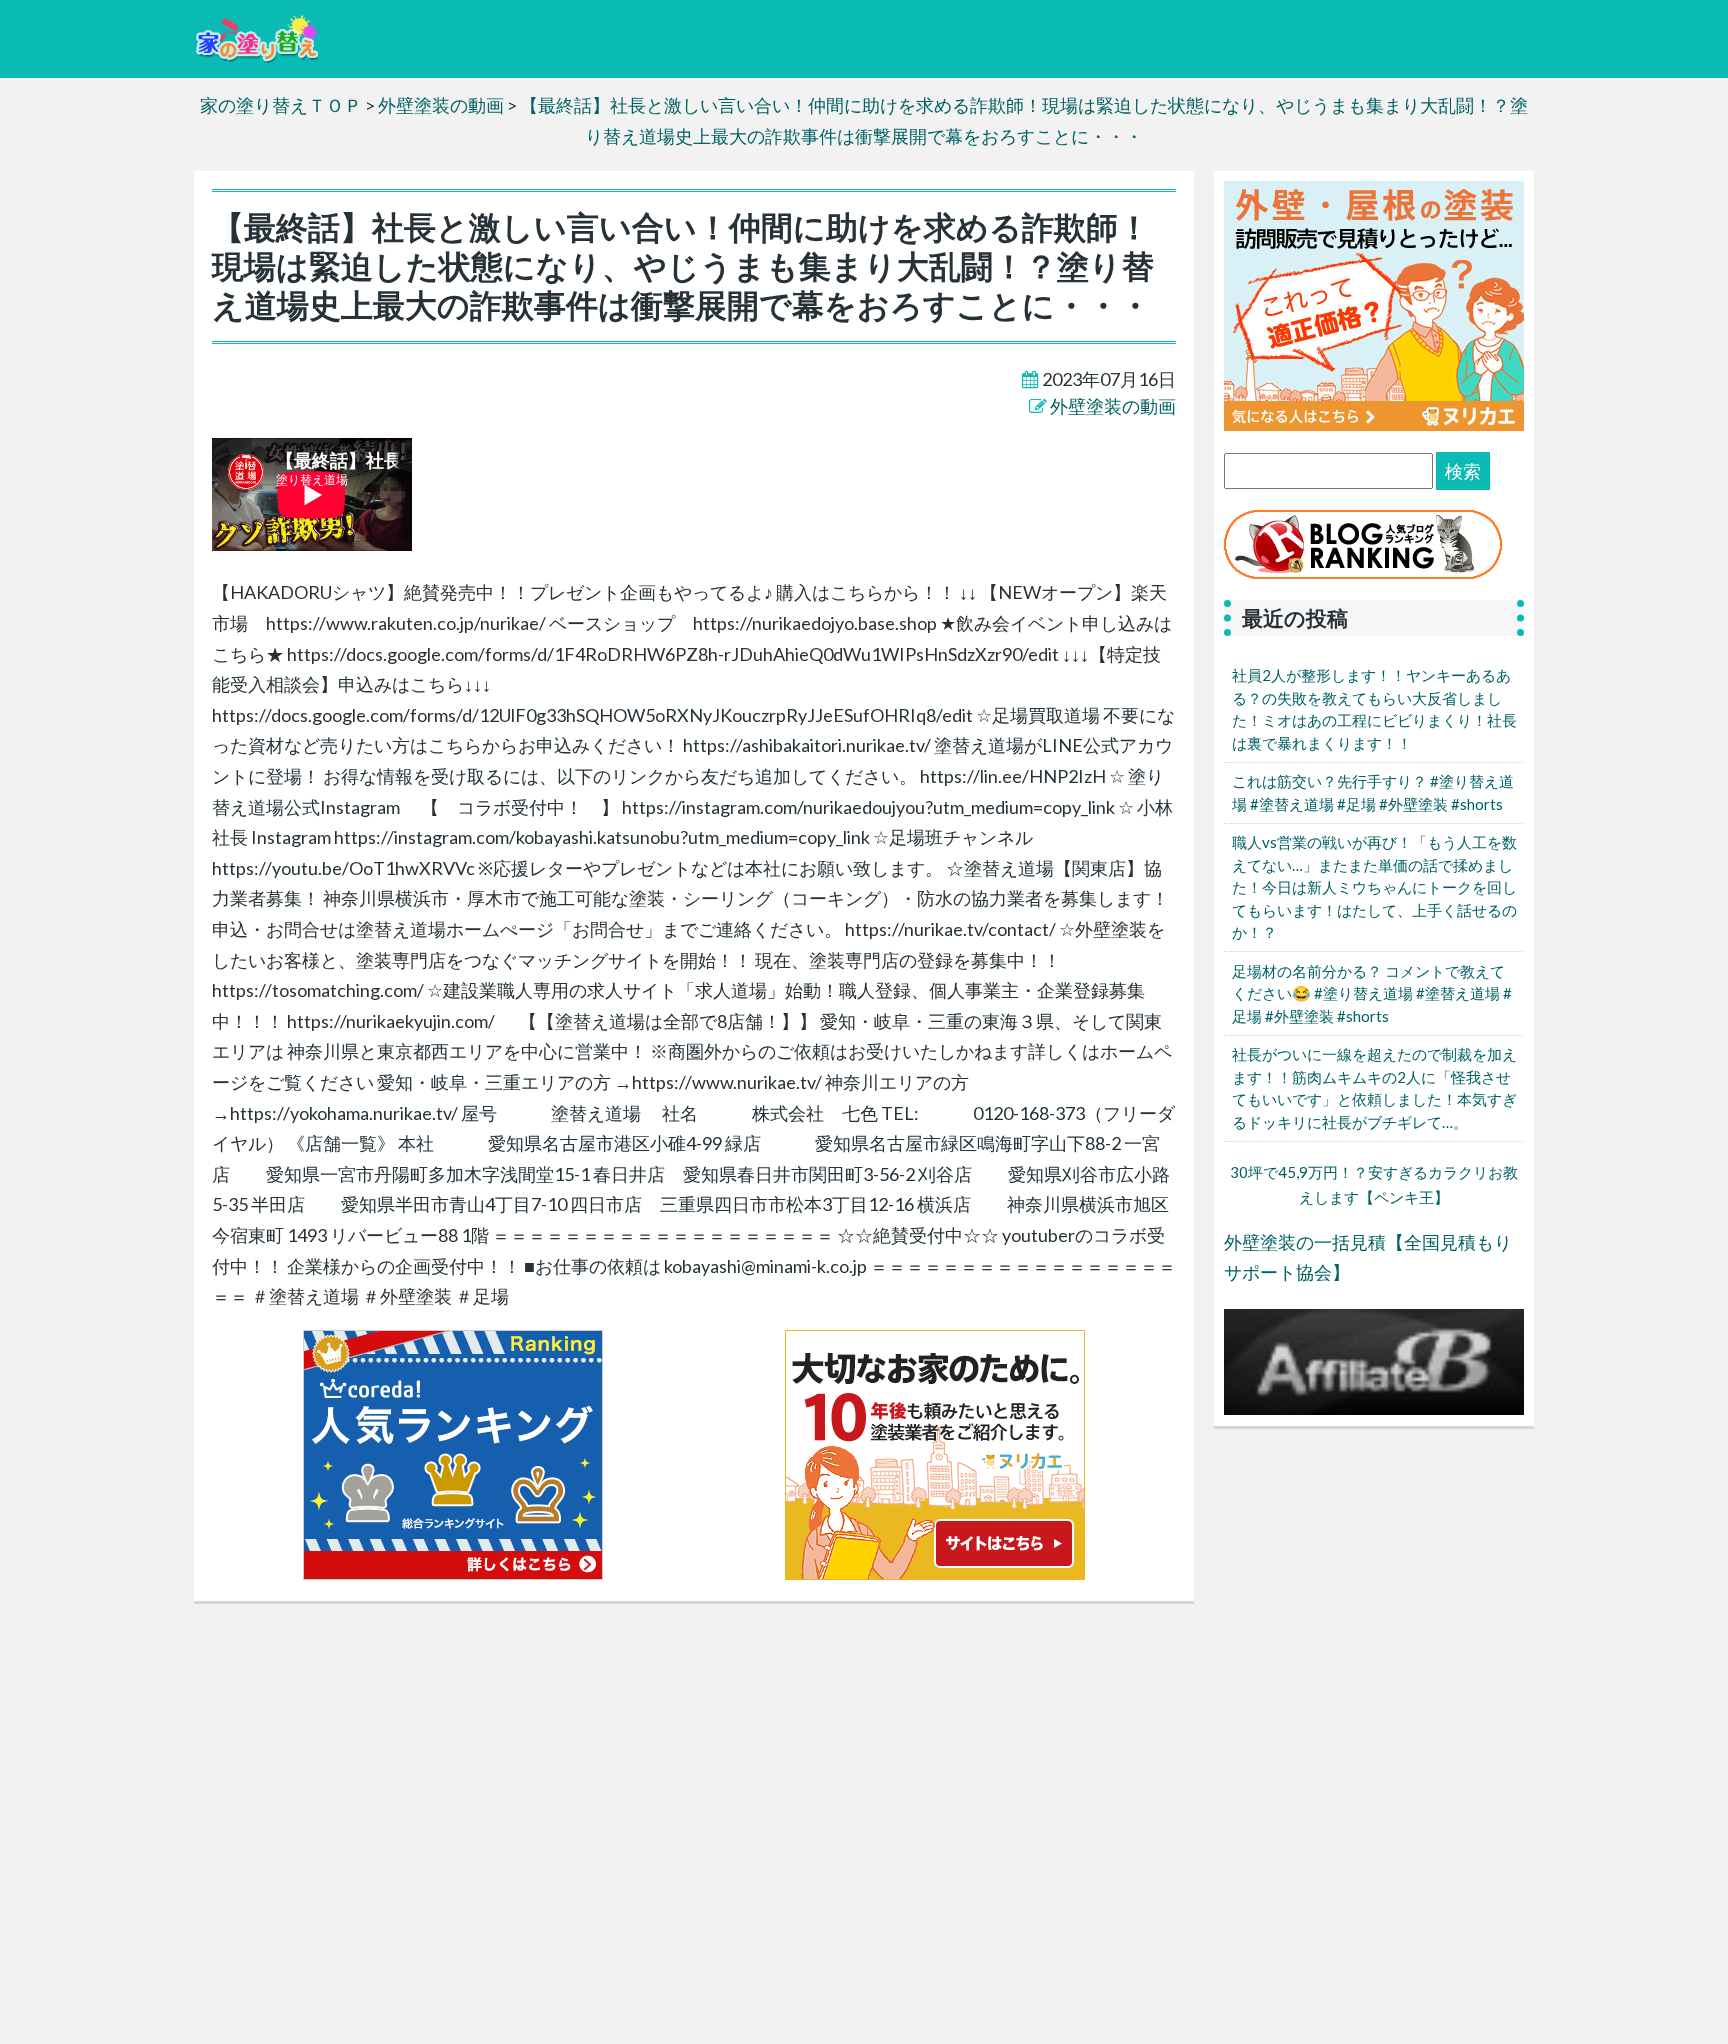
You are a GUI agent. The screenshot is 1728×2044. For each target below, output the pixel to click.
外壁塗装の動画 (1113, 406)
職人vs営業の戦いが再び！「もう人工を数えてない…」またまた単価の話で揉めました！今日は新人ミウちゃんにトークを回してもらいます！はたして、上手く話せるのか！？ (1374, 887)
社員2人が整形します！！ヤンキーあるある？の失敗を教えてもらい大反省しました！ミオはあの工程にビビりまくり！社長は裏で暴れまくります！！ (1374, 709)
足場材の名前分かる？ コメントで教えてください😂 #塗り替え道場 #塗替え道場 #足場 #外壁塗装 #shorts (1372, 993)
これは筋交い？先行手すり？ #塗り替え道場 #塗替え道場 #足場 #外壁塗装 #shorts (1373, 792)
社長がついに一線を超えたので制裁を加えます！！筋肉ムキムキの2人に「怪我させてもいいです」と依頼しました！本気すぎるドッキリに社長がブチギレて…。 (1374, 1088)
